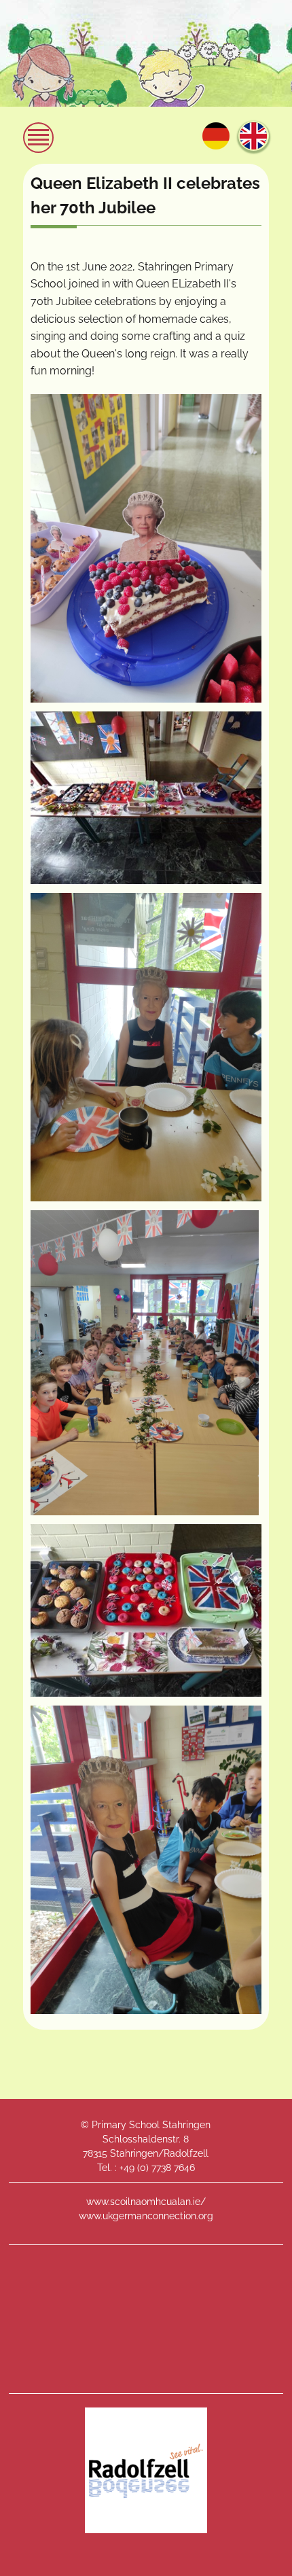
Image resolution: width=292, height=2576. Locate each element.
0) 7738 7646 (167, 2168)
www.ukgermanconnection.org (146, 2216)
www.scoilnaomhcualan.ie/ (146, 2202)
